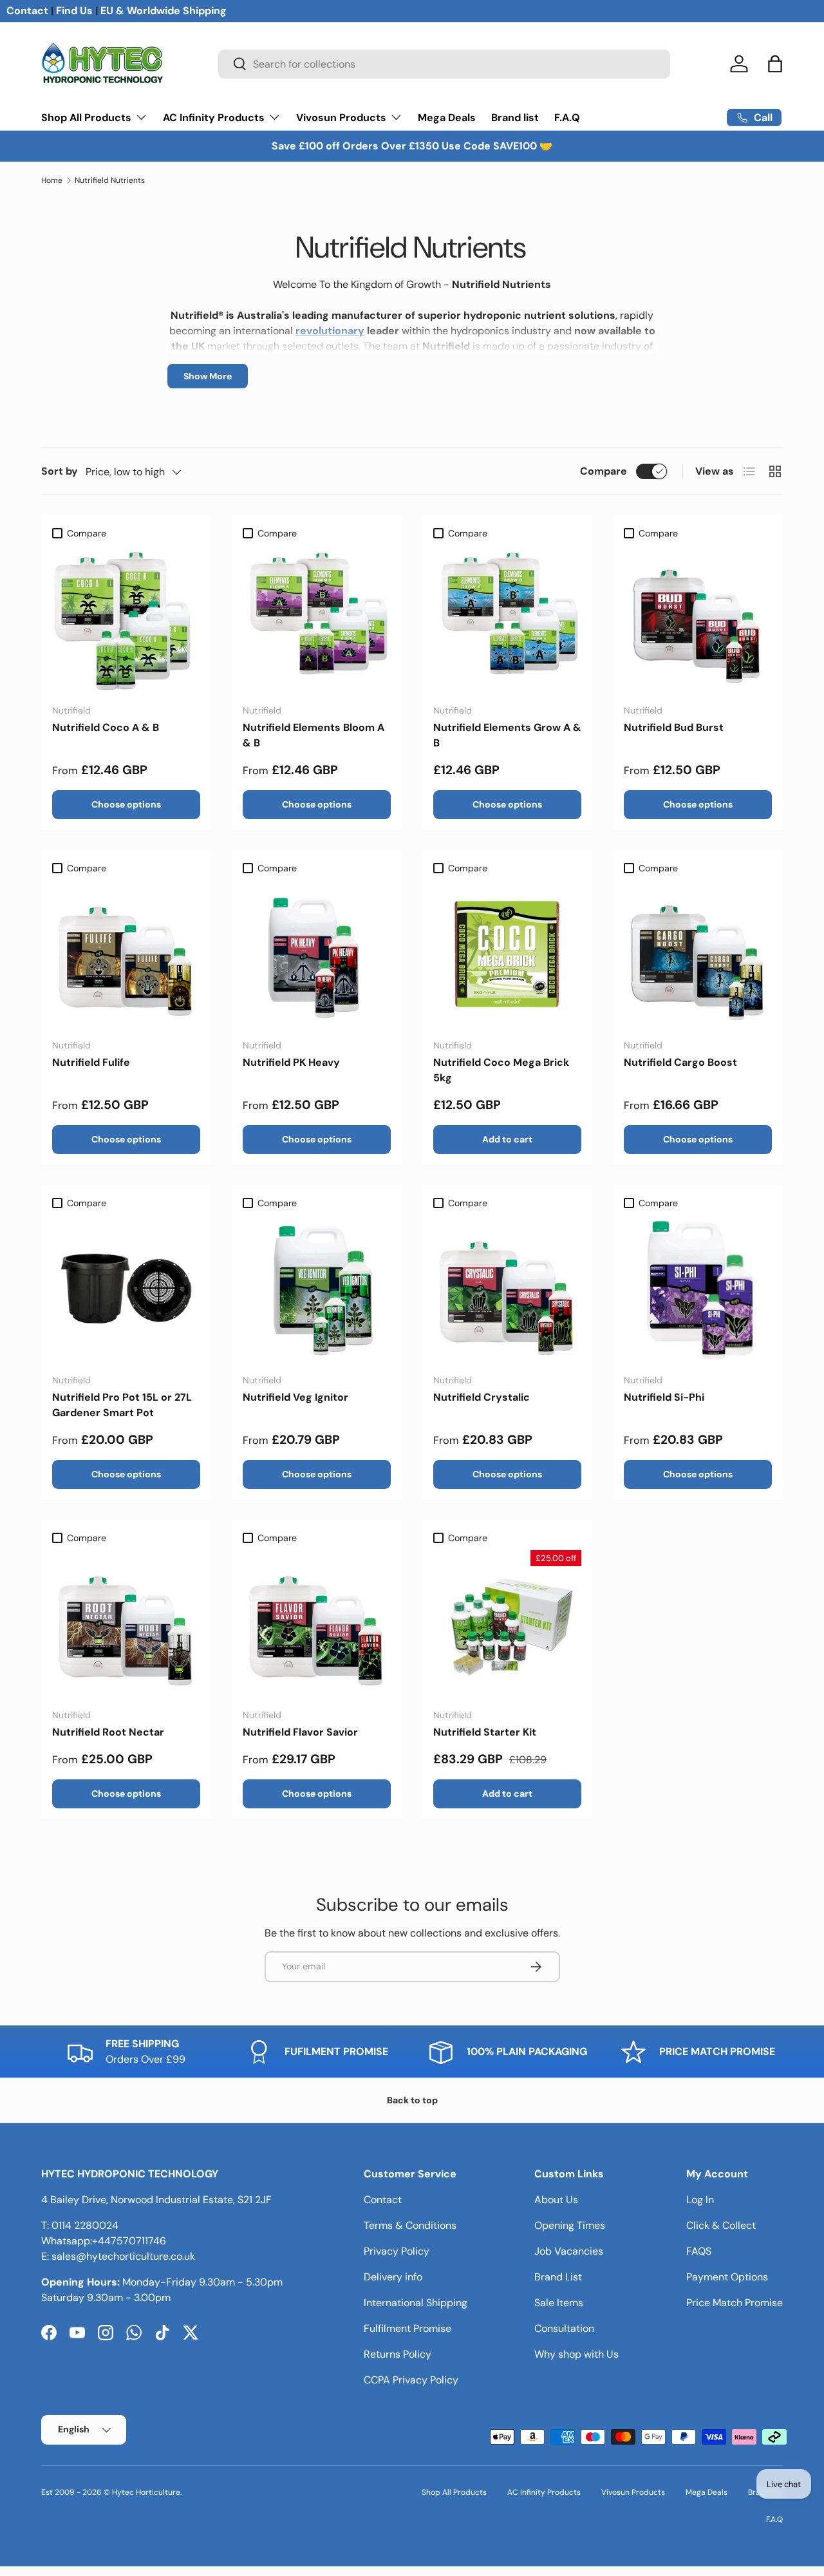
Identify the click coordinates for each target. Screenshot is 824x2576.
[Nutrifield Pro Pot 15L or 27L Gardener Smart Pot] (126, 1289)
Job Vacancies (569, 2251)
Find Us (74, 11)
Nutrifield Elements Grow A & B (507, 735)
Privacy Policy (397, 2251)
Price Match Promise (735, 2303)
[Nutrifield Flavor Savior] (317, 1624)
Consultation (564, 2328)
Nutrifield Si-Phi (664, 1397)
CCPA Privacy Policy (411, 2380)
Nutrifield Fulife (91, 1062)
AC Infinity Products (214, 118)
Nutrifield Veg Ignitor (295, 1397)
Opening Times (570, 2225)
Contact (27, 11)
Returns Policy (398, 2354)
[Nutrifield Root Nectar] (126, 1624)
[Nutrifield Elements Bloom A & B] (317, 620)
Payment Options (727, 2277)
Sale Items (559, 2303)
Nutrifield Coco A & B (106, 727)
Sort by (60, 471)
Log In (700, 2200)
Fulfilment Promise (407, 2328)
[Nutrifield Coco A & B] (126, 620)
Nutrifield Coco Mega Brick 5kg (501, 1070)
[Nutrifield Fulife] (126, 954)
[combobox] (445, 64)
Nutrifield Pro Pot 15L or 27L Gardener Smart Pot (122, 1405)
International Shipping (416, 2303)
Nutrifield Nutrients (110, 180)
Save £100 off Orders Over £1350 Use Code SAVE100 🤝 (412, 146)
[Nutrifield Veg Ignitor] (317, 1289)
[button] (775, 64)
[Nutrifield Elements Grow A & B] (507, 620)
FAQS (699, 2251)
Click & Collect (721, 2225)
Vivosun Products (341, 118)
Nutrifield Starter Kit (485, 1732)
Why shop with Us (576, 2354)
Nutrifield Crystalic (482, 1397)
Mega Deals (447, 118)
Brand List (558, 2277)
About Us (556, 2200)
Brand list (515, 118)
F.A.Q (567, 118)
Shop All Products (86, 118)
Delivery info (393, 2277)
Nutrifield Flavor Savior (300, 1732)
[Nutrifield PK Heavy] (317, 954)
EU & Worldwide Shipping (164, 11)
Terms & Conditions (410, 2225)
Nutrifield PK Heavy (291, 1062)
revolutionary (330, 331)
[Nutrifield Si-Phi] (698, 1289)
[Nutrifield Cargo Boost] (698, 954)
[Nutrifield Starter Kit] (507, 1624)
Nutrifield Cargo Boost (680, 1062)
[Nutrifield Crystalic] (507, 1289)
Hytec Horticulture (146, 2492)
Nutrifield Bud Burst (674, 727)
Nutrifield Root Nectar (108, 1732)
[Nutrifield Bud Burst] (698, 620)
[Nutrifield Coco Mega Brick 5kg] (507, 954)
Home (52, 180)
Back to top (412, 2100)
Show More (208, 376)
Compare (604, 471)
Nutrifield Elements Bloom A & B (314, 735)
